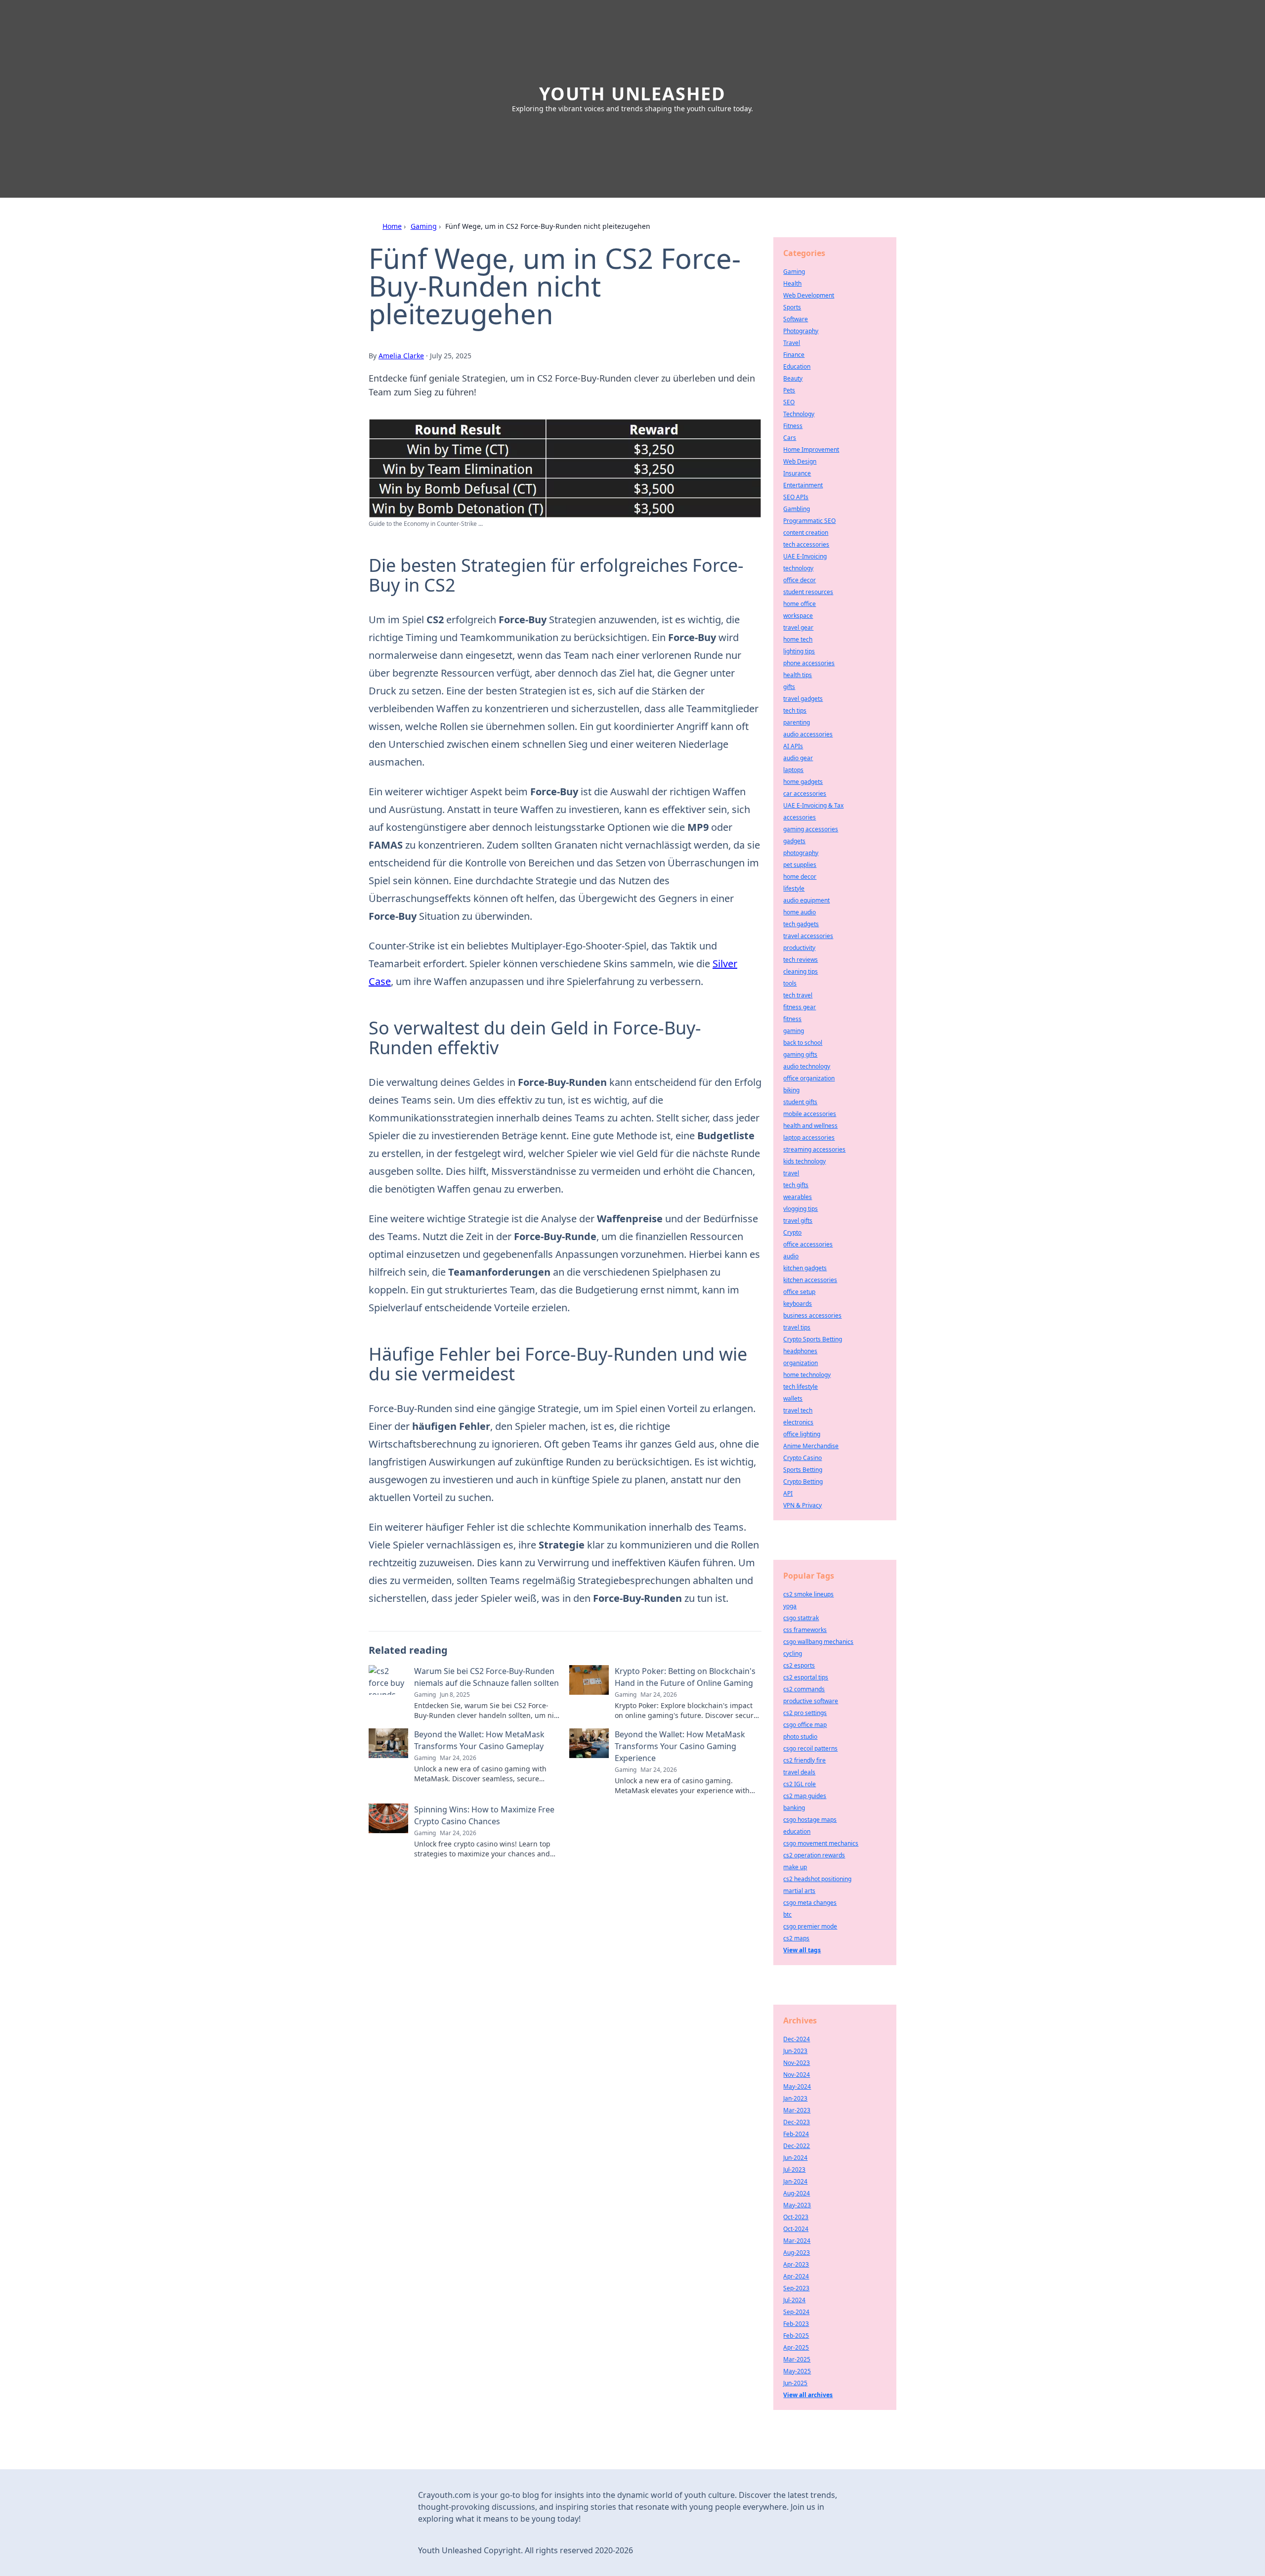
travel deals (799, 1772)
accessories (800, 817)
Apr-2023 (796, 2264)
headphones (800, 1351)
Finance (794, 355)
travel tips (797, 1327)
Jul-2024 (794, 2300)
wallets (793, 1398)
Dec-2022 (797, 2146)
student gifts (800, 1102)
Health (792, 283)
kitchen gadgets (805, 1268)
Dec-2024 (797, 2039)
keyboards (798, 1304)
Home (392, 226)
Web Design (800, 461)
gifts (789, 687)
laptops (793, 770)
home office (800, 604)
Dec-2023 (797, 2122)
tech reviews (801, 960)
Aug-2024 (797, 2193)
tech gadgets (801, 924)
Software (796, 319)
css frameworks (805, 1630)
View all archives (808, 2395)
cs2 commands (804, 1689)
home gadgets (803, 782)
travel (791, 1173)
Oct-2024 (796, 2229)
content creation (806, 533)
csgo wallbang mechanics (818, 1642)
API (788, 1493)
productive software (811, 1701)
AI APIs (793, 746)
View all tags (802, 1950)
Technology (799, 414)
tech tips (795, 710)
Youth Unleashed (632, 94)
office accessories (808, 1244)
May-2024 (797, 2086)
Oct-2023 (796, 2217)
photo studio (800, 1737)
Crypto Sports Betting (813, 1339)
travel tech (798, 1410)
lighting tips (799, 651)
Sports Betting (803, 1470)
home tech (798, 639)
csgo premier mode (810, 1926)
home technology (807, 1375)
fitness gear (800, 1007)
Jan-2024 (795, 2181)
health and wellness (810, 1126)
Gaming (424, 226)
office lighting (802, 1434)
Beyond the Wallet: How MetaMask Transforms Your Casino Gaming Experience (680, 1746)
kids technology (804, 1161)
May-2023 (797, 2205)
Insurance (797, 473)
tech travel (798, 995)
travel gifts (798, 1221)
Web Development (809, 295)
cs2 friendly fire (804, 1760)
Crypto (792, 1232)
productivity (799, 948)
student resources (808, 592)
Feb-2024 (796, 2134)
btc (787, 1914)
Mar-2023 (797, 2110)
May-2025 (797, 2371)
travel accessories (808, 936)
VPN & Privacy (802, 1505)
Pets (789, 390)
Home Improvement (811, 450)
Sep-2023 (796, 2288)
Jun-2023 (795, 2051)
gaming (794, 1031)
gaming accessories (811, 829)
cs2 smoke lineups (808, 1594)
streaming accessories (814, 1149)
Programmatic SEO (809, 521)
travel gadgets (803, 699)
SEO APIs (796, 497)
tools (790, 983)
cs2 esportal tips (806, 1677)
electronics (798, 1422)
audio (791, 1256)
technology (798, 568)
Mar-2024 (797, 2241)
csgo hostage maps (810, 1820)
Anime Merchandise (811, 1446)
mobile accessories (810, 1114)
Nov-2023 (797, 2063)
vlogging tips (801, 1209)
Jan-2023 (795, 2098)
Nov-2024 (797, 2075)
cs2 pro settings (805, 1713)
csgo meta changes (810, 1903)
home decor (800, 877)
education (797, 1831)
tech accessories (806, 544)
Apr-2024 (796, 2276)
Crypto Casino (802, 1458)
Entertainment (803, 485)
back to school (803, 1043)
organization (801, 1363)
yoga (790, 1606)
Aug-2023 (797, 2253)
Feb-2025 (796, 2336)
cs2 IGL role (800, 1784)
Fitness (793, 426)
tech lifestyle (801, 1387)
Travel (792, 343)
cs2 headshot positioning (817, 1879)
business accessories (812, 1315)
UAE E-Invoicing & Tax (813, 805)
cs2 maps (796, 1938)
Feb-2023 (796, 2324)
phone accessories (809, 663)
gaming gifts (800, 1054)
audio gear (798, 758)
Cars (790, 438)
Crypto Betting (803, 1481)
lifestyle (794, 888)
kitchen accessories (810, 1280)
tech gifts (796, 1185)
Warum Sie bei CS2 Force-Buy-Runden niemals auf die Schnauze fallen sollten (486, 1677)
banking (794, 1808)
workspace (798, 616)
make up (795, 1867)
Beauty (793, 378)
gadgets (794, 841)
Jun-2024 (795, 2158)
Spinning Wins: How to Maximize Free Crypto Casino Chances (484, 1815)
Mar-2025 (797, 2359)
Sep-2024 (796, 2312)
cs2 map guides (805, 1796)
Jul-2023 (794, 2169)
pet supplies (800, 865)
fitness (792, 1019)
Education (797, 366)
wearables (798, 1197)
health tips (798, 675)
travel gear (798, 627)
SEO (789, 402)
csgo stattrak (801, 1618)
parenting (797, 722)
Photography (801, 331)
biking (791, 1090)
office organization (809, 1078)
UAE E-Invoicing (805, 556)
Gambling (797, 509)
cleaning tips (801, 971)
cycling (793, 1653)
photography (801, 853)
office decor (800, 580)
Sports (792, 307)
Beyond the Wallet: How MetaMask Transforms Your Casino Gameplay (479, 1740)
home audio (800, 912)
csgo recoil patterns (810, 1748)
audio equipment (806, 900)
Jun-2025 (795, 2383)
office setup (799, 1292)
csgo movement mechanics (821, 1843)
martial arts (799, 1891)
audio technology (807, 1066)
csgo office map (805, 1725)
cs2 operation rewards (814, 1855)
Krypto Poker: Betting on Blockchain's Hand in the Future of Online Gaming (685, 1677)
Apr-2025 (796, 2347)
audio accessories (808, 734)
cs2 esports (799, 1665)
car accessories (805, 794)
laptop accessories (809, 1138)
